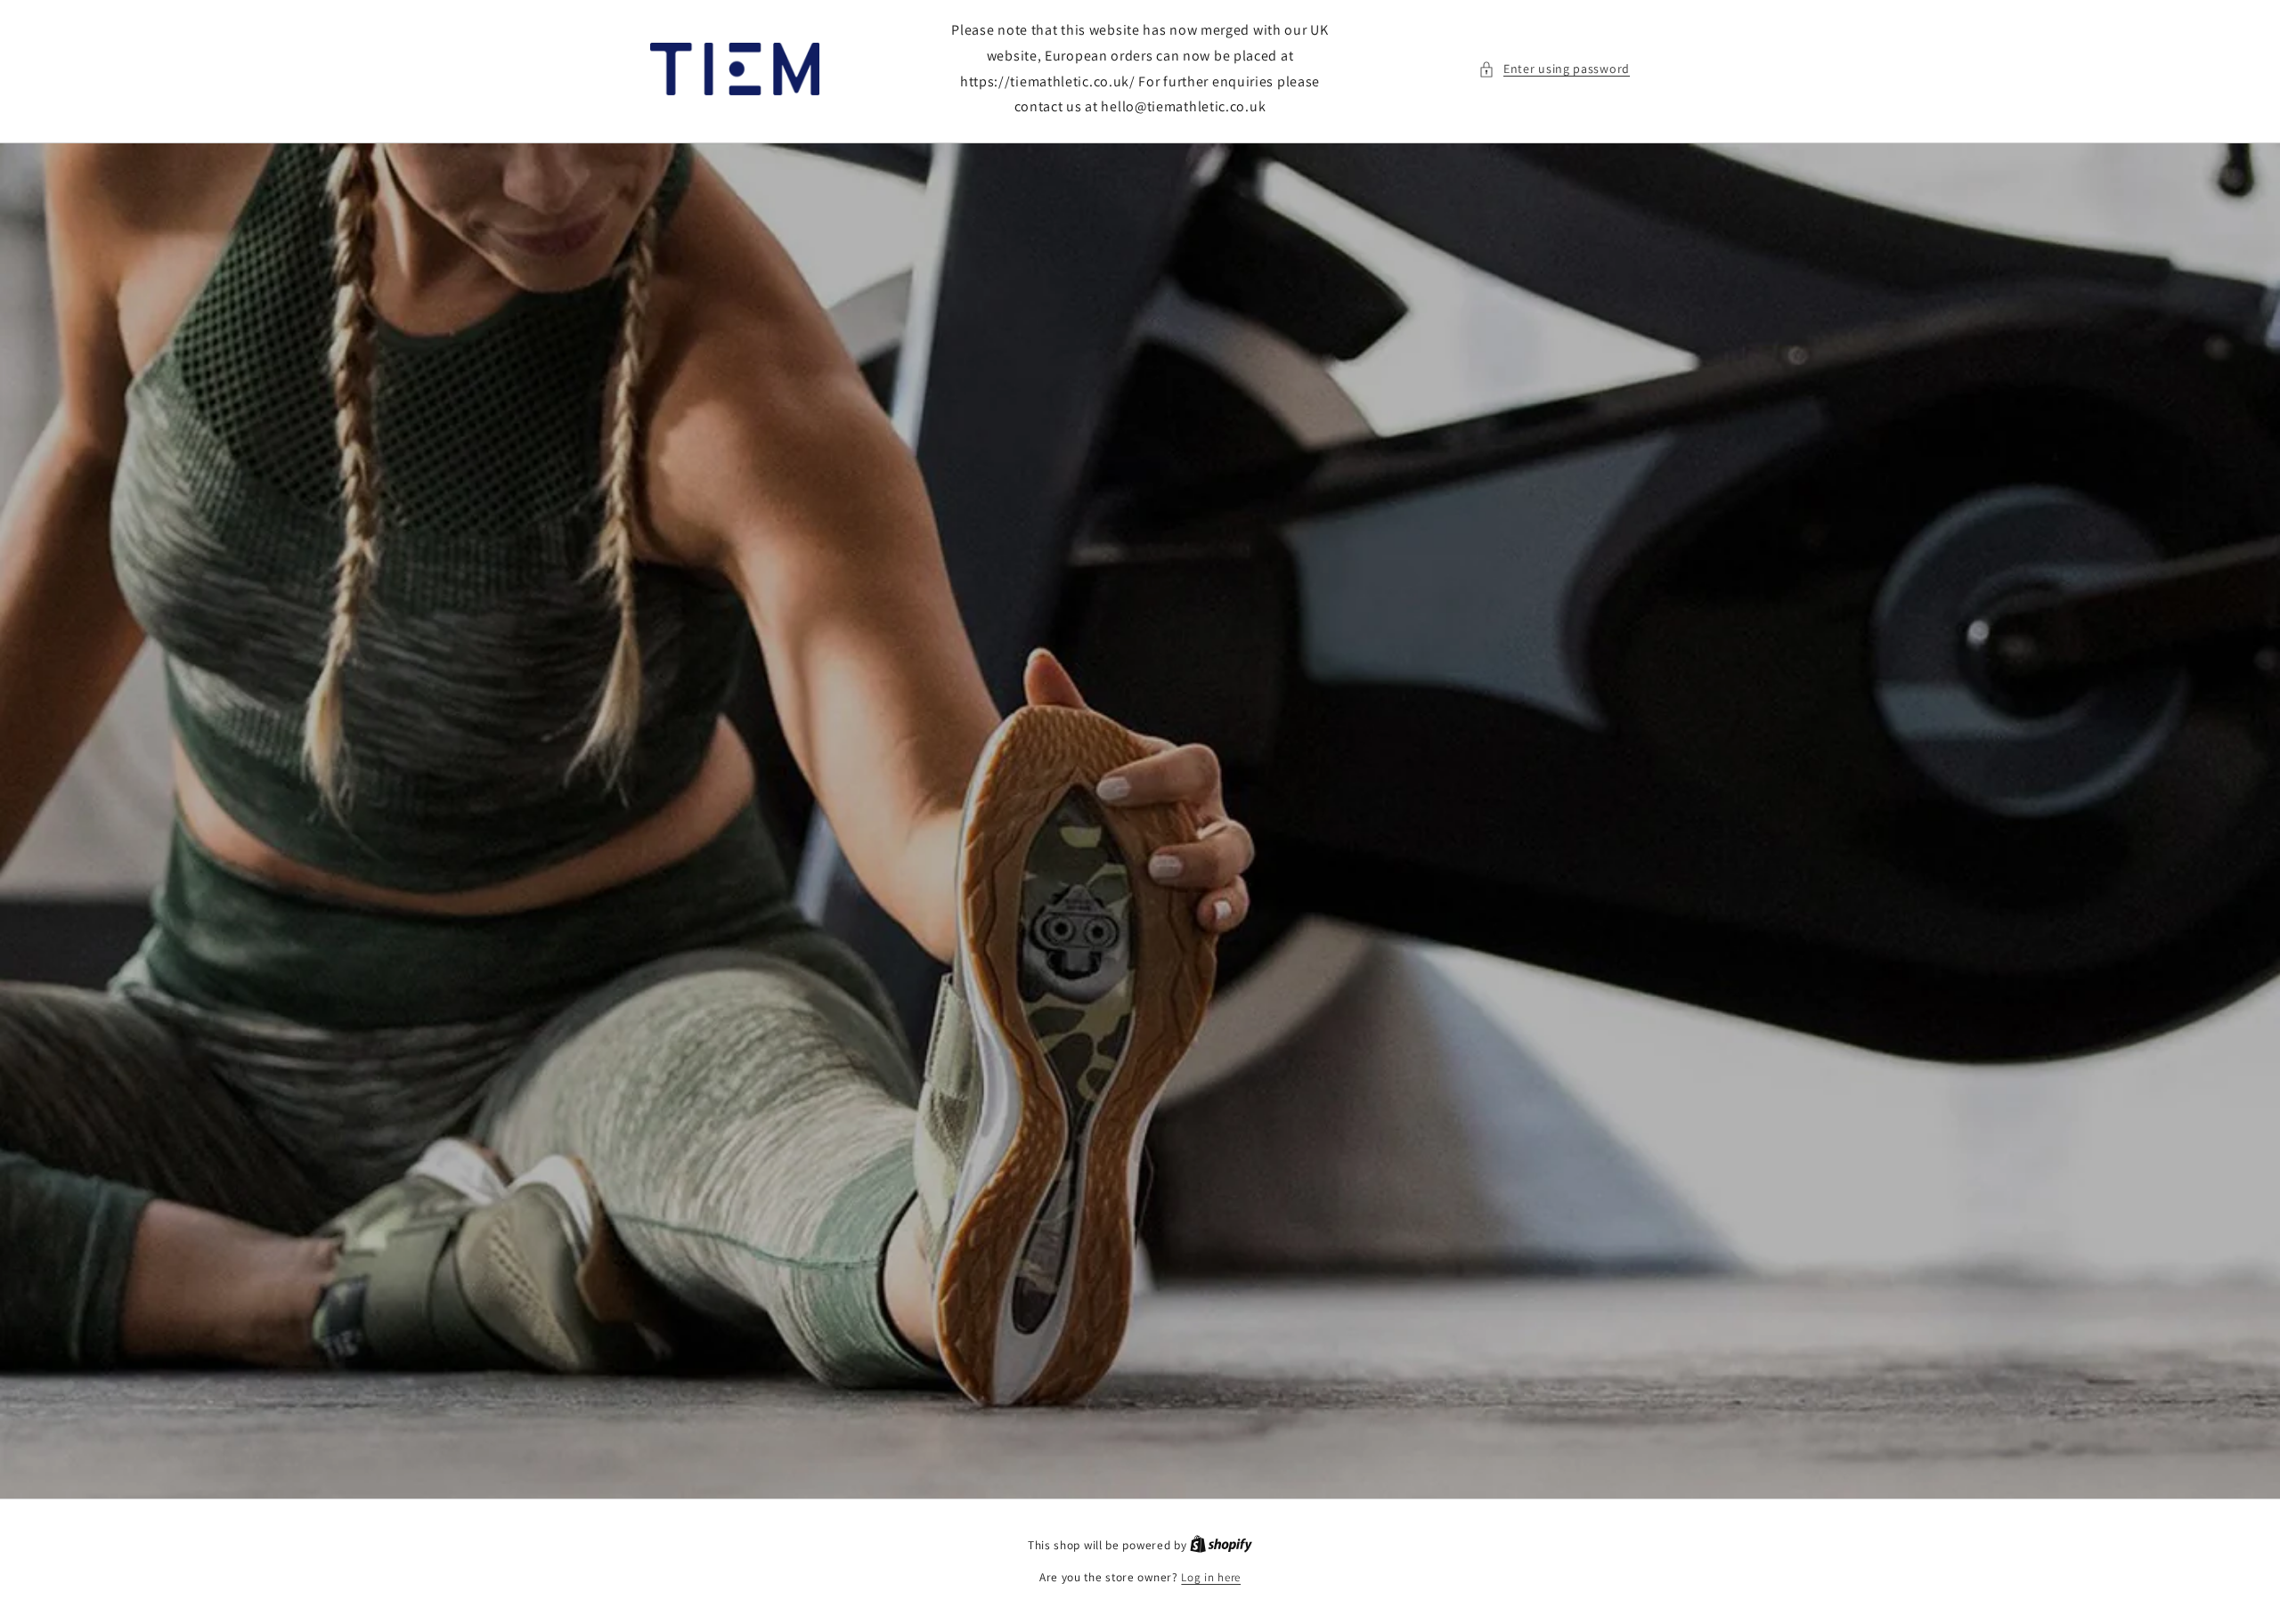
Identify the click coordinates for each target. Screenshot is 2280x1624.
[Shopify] (1221, 1545)
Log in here (1211, 1577)
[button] (1554, 69)
